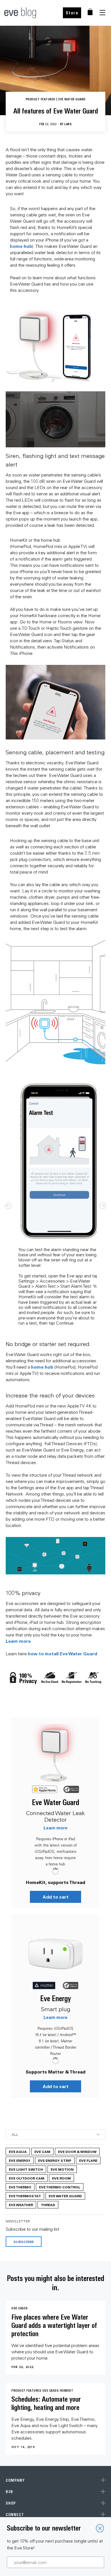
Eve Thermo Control (60, 2187)
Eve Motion (62, 2169)
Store (72, 13)
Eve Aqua (18, 2152)
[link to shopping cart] (90, 12)
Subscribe (24, 2242)
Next (103, 1206)
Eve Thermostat (25, 2196)
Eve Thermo (20, 2187)
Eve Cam (42, 2152)
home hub (21, 246)
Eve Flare (88, 2160)
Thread (48, 2205)
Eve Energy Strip (55, 2160)
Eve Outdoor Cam (27, 2178)
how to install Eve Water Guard (62, 1653)
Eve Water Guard (55, 1802)
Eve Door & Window (77, 2152)
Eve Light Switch (26, 2169)
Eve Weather (21, 2205)
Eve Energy (55, 1998)
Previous (8, 1206)
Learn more (18, 1641)
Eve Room (61, 2178)
